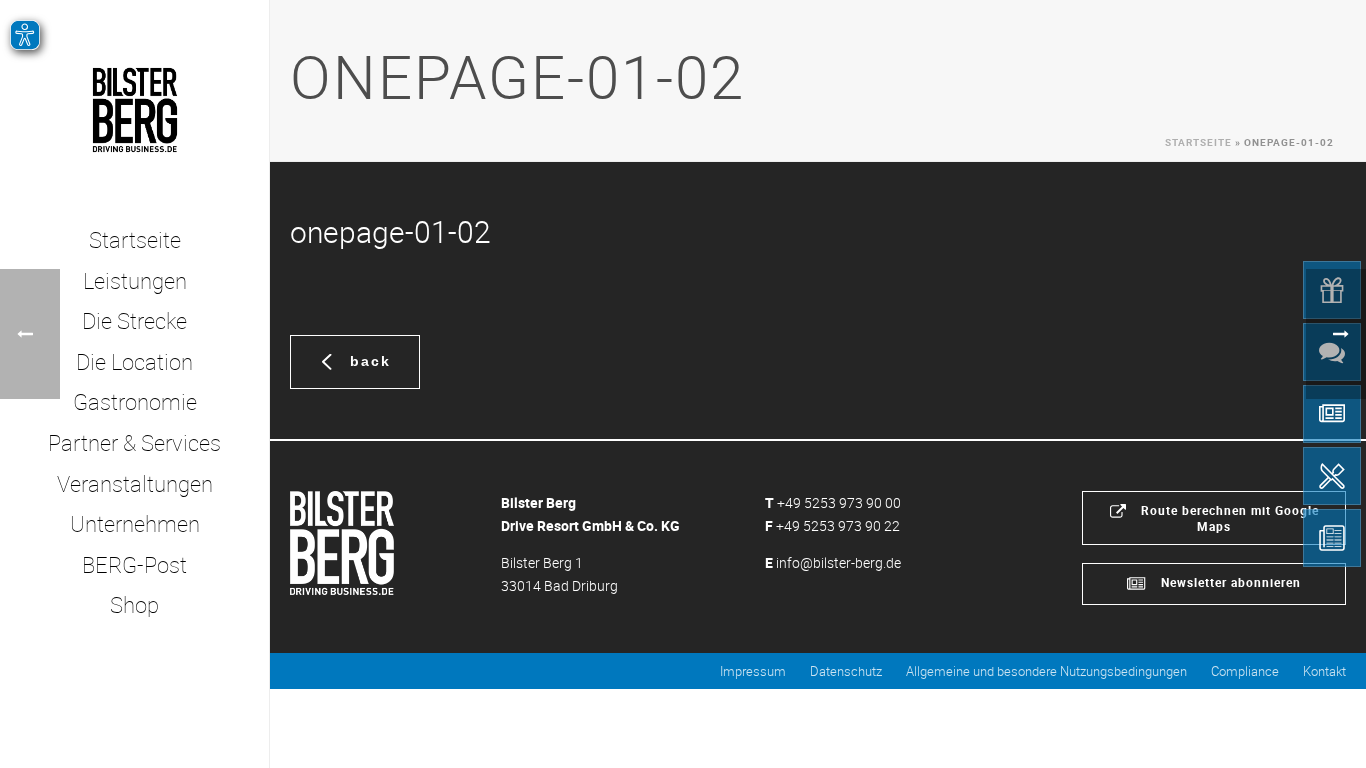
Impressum (753, 671)
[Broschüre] (1332, 538)
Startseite (1198, 142)
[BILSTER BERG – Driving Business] (134, 110)
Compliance (1245, 671)
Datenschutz (846, 671)
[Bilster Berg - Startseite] (342, 541)
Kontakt (1324, 671)
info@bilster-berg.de (838, 562)
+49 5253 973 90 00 (839, 502)
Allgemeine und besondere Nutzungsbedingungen (1046, 671)
